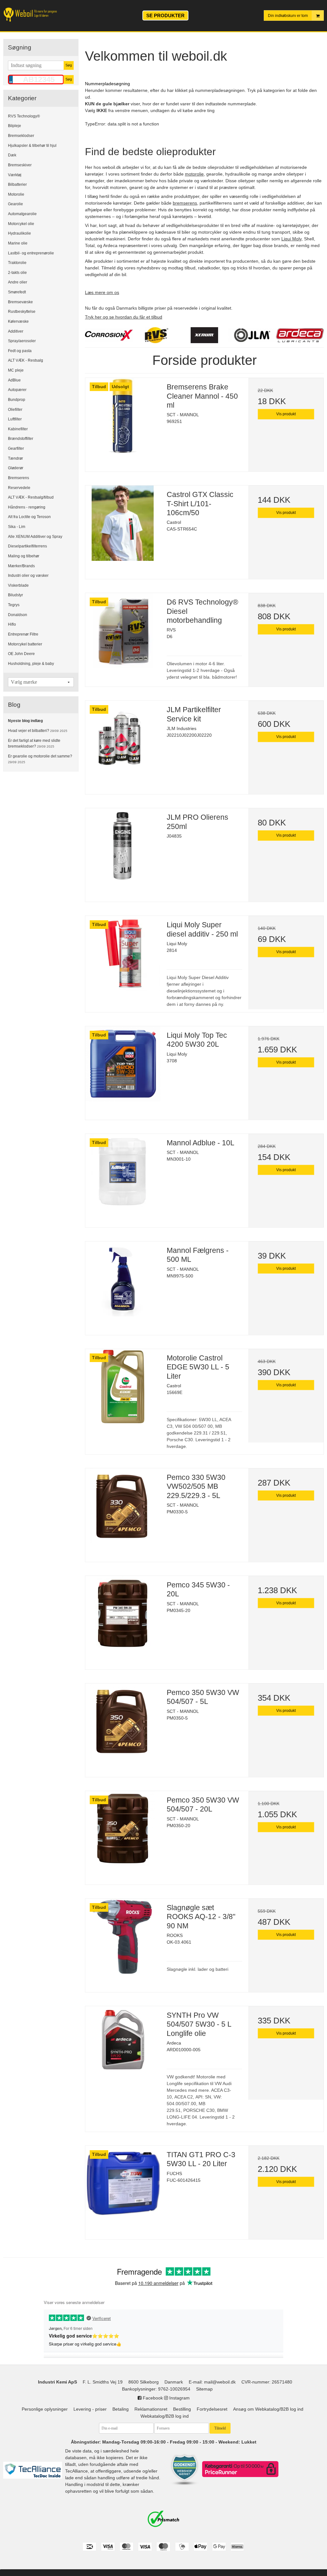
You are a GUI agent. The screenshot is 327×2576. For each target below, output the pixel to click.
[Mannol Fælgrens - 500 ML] (123, 1279)
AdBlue (14, 380)
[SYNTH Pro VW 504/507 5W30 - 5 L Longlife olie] (123, 2044)
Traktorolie (17, 263)
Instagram (179, 2398)
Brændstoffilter (21, 439)
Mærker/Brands (21, 566)
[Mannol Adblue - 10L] (123, 1171)
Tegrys (14, 605)
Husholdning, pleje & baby (31, 664)
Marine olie (18, 243)
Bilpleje (15, 126)
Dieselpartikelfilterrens (27, 546)
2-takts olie (17, 273)
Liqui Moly (291, 239)
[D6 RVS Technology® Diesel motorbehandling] (123, 631)
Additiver (16, 331)
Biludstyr (15, 595)
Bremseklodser (21, 136)
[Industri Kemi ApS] (35, 15)
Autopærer (17, 390)
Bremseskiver (20, 165)
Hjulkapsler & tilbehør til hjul (32, 146)
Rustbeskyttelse (22, 312)
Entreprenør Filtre (23, 634)
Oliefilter (15, 410)
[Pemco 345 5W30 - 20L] (123, 1613)
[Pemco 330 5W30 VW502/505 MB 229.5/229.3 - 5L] (123, 1506)
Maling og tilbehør (24, 556)
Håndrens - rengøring (27, 507)
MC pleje (16, 370)
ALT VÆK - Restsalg (26, 360)
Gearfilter (16, 448)
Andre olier (18, 282)
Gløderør (16, 468)
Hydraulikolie (19, 233)
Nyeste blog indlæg (25, 721)
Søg (69, 65)
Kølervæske (18, 321)
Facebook (152, 2398)
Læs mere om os (102, 292)
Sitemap (204, 2389)
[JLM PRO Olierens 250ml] (123, 846)
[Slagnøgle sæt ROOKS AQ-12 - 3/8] (123, 1936)
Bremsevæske (20, 302)
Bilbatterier (17, 185)
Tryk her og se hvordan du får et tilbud (124, 317)
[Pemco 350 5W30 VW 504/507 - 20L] (123, 1829)
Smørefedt (17, 292)
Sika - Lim (17, 527)
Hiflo (12, 624)
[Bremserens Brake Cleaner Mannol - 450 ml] (123, 415)
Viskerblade (18, 585)
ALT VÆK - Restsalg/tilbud (31, 497)
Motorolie (16, 194)
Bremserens (19, 478)
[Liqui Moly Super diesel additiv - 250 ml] (123, 953)
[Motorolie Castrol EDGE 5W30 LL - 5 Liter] (123, 1386)
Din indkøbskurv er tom (288, 16)
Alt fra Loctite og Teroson (29, 517)
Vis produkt (286, 414)
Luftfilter (15, 419)
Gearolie (15, 204)
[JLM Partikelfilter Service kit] (123, 738)
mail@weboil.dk (220, 2382)
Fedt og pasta (20, 351)
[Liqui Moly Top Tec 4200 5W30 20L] (123, 1064)
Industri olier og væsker (28, 576)
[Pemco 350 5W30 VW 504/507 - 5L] (123, 1721)
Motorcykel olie (21, 224)
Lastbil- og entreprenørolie (31, 253)
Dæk (12, 155)
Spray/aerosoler (22, 341)
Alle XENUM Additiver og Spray (35, 537)
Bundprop (17, 400)
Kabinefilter (18, 429)
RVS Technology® (24, 116)
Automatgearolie (22, 214)
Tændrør (15, 458)
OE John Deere (21, 654)
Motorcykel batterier (25, 644)
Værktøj (15, 175)
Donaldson (18, 615)
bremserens (185, 203)
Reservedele (19, 488)
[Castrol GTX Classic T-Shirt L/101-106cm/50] (123, 523)
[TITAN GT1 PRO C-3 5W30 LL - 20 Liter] (123, 2183)
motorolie (194, 174)
